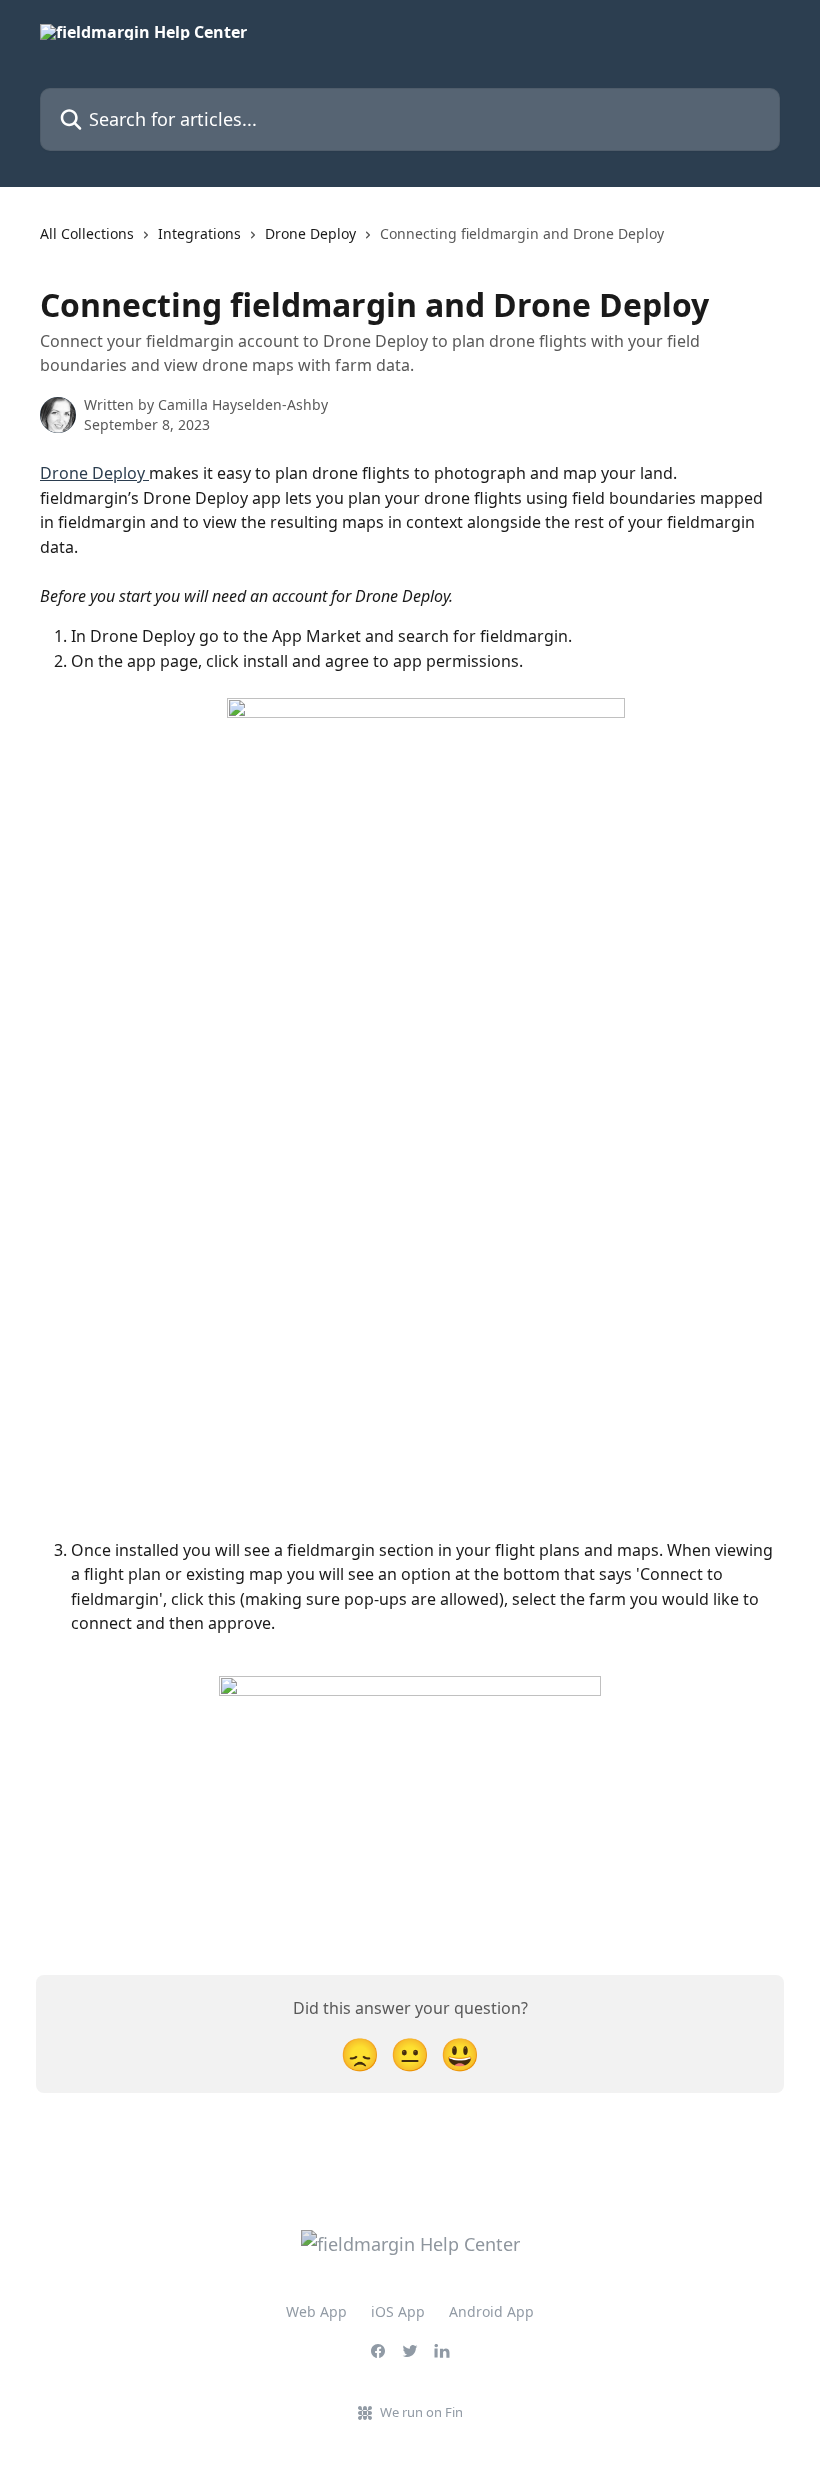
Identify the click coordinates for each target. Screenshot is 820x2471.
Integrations (199, 233)
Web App (316, 2311)
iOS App (398, 2311)
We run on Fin (421, 2412)
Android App (491, 2311)
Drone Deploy (310, 233)
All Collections (87, 233)
